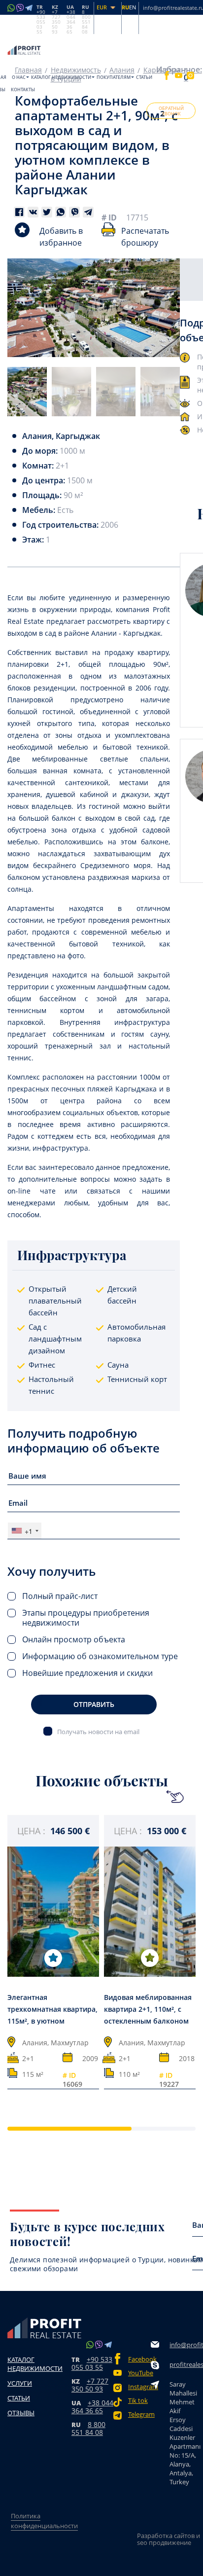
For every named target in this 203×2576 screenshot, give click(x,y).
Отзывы (21, 2413)
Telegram (139, 2414)
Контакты (23, 90)
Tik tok (138, 2401)
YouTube (139, 2373)
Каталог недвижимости (61, 77)
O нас (19, 77)
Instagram (139, 2387)
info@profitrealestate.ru (184, 2345)
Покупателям (114, 77)
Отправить (94, 1704)
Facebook (139, 2359)
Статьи (144, 77)
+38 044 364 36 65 (92, 2407)
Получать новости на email (98, 1731)
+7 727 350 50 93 (90, 2385)
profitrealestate (184, 2364)
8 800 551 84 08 (88, 2428)
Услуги (20, 2383)
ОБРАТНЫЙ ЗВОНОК (171, 111)
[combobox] (25, 1531)
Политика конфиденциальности (44, 2521)
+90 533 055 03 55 (92, 2363)
